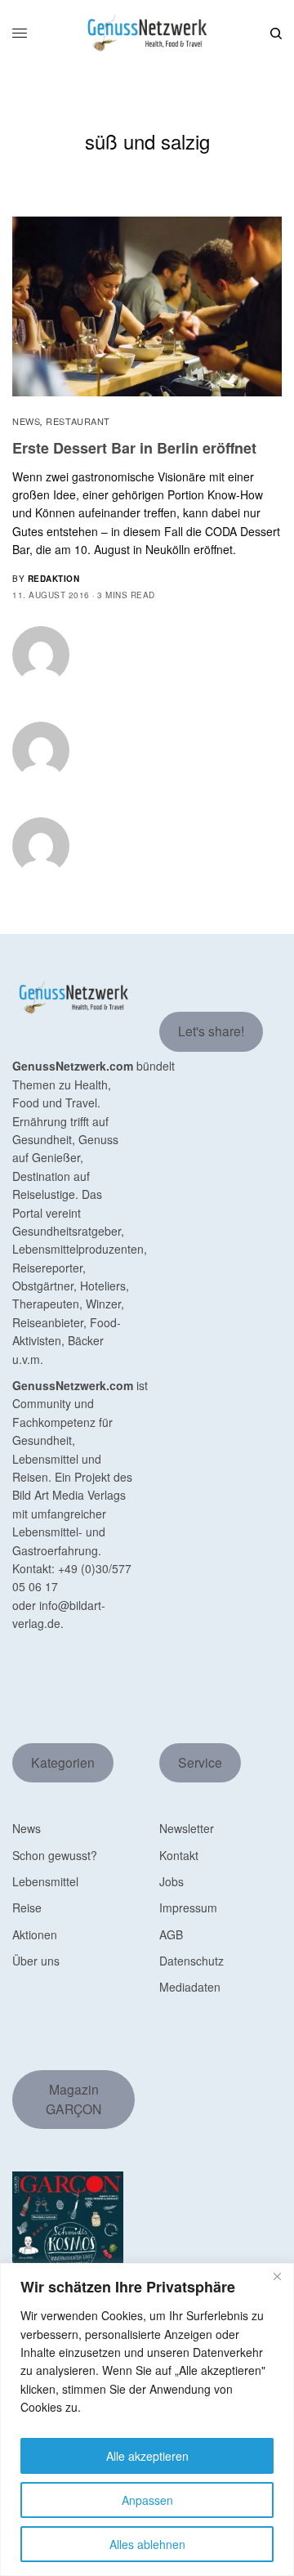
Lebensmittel (45, 1881)
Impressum (188, 1907)
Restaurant (78, 421)
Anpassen (147, 2500)
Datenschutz (192, 1961)
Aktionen (35, 1934)
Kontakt (179, 1855)
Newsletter (187, 1828)
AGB (171, 1934)
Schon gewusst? (55, 1855)
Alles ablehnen (147, 2544)
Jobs (171, 1881)
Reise (27, 1907)
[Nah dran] (277, 2277)
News (26, 421)
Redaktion (54, 579)
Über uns (36, 1961)
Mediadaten (190, 1987)
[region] (147, 2419)
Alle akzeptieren (147, 2456)
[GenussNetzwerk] (147, 33)
